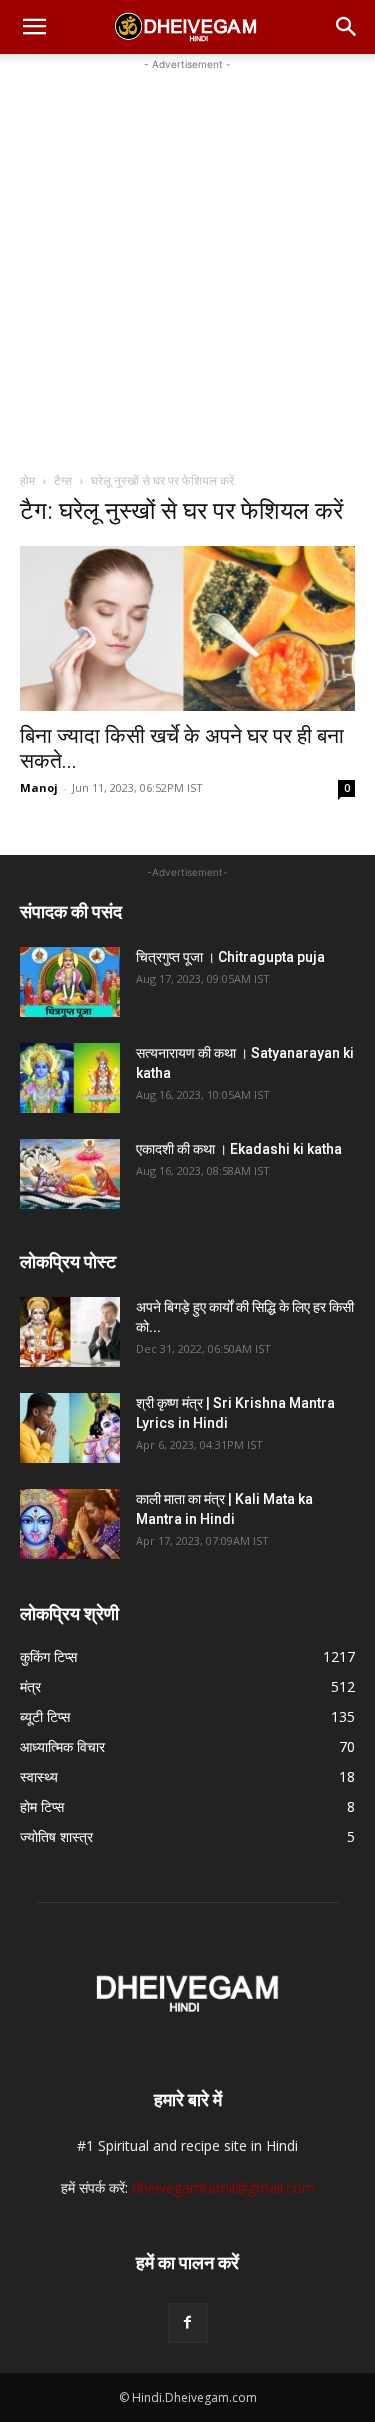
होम (27, 480)
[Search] (347, 27)
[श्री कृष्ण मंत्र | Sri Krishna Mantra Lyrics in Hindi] (70, 1428)
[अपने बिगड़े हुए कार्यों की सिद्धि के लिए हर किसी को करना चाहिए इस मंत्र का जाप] (70, 1332)
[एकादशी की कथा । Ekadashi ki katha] (70, 1174)
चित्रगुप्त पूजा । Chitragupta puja (230, 957)
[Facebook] (188, 2323)
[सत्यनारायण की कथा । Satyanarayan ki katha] (70, 1078)
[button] (34, 27)
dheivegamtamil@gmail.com (223, 2187)
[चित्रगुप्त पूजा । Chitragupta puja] (70, 982)
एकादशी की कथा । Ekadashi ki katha (239, 1149)
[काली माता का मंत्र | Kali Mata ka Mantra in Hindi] (70, 1524)
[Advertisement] (187, 262)
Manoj (39, 787)
